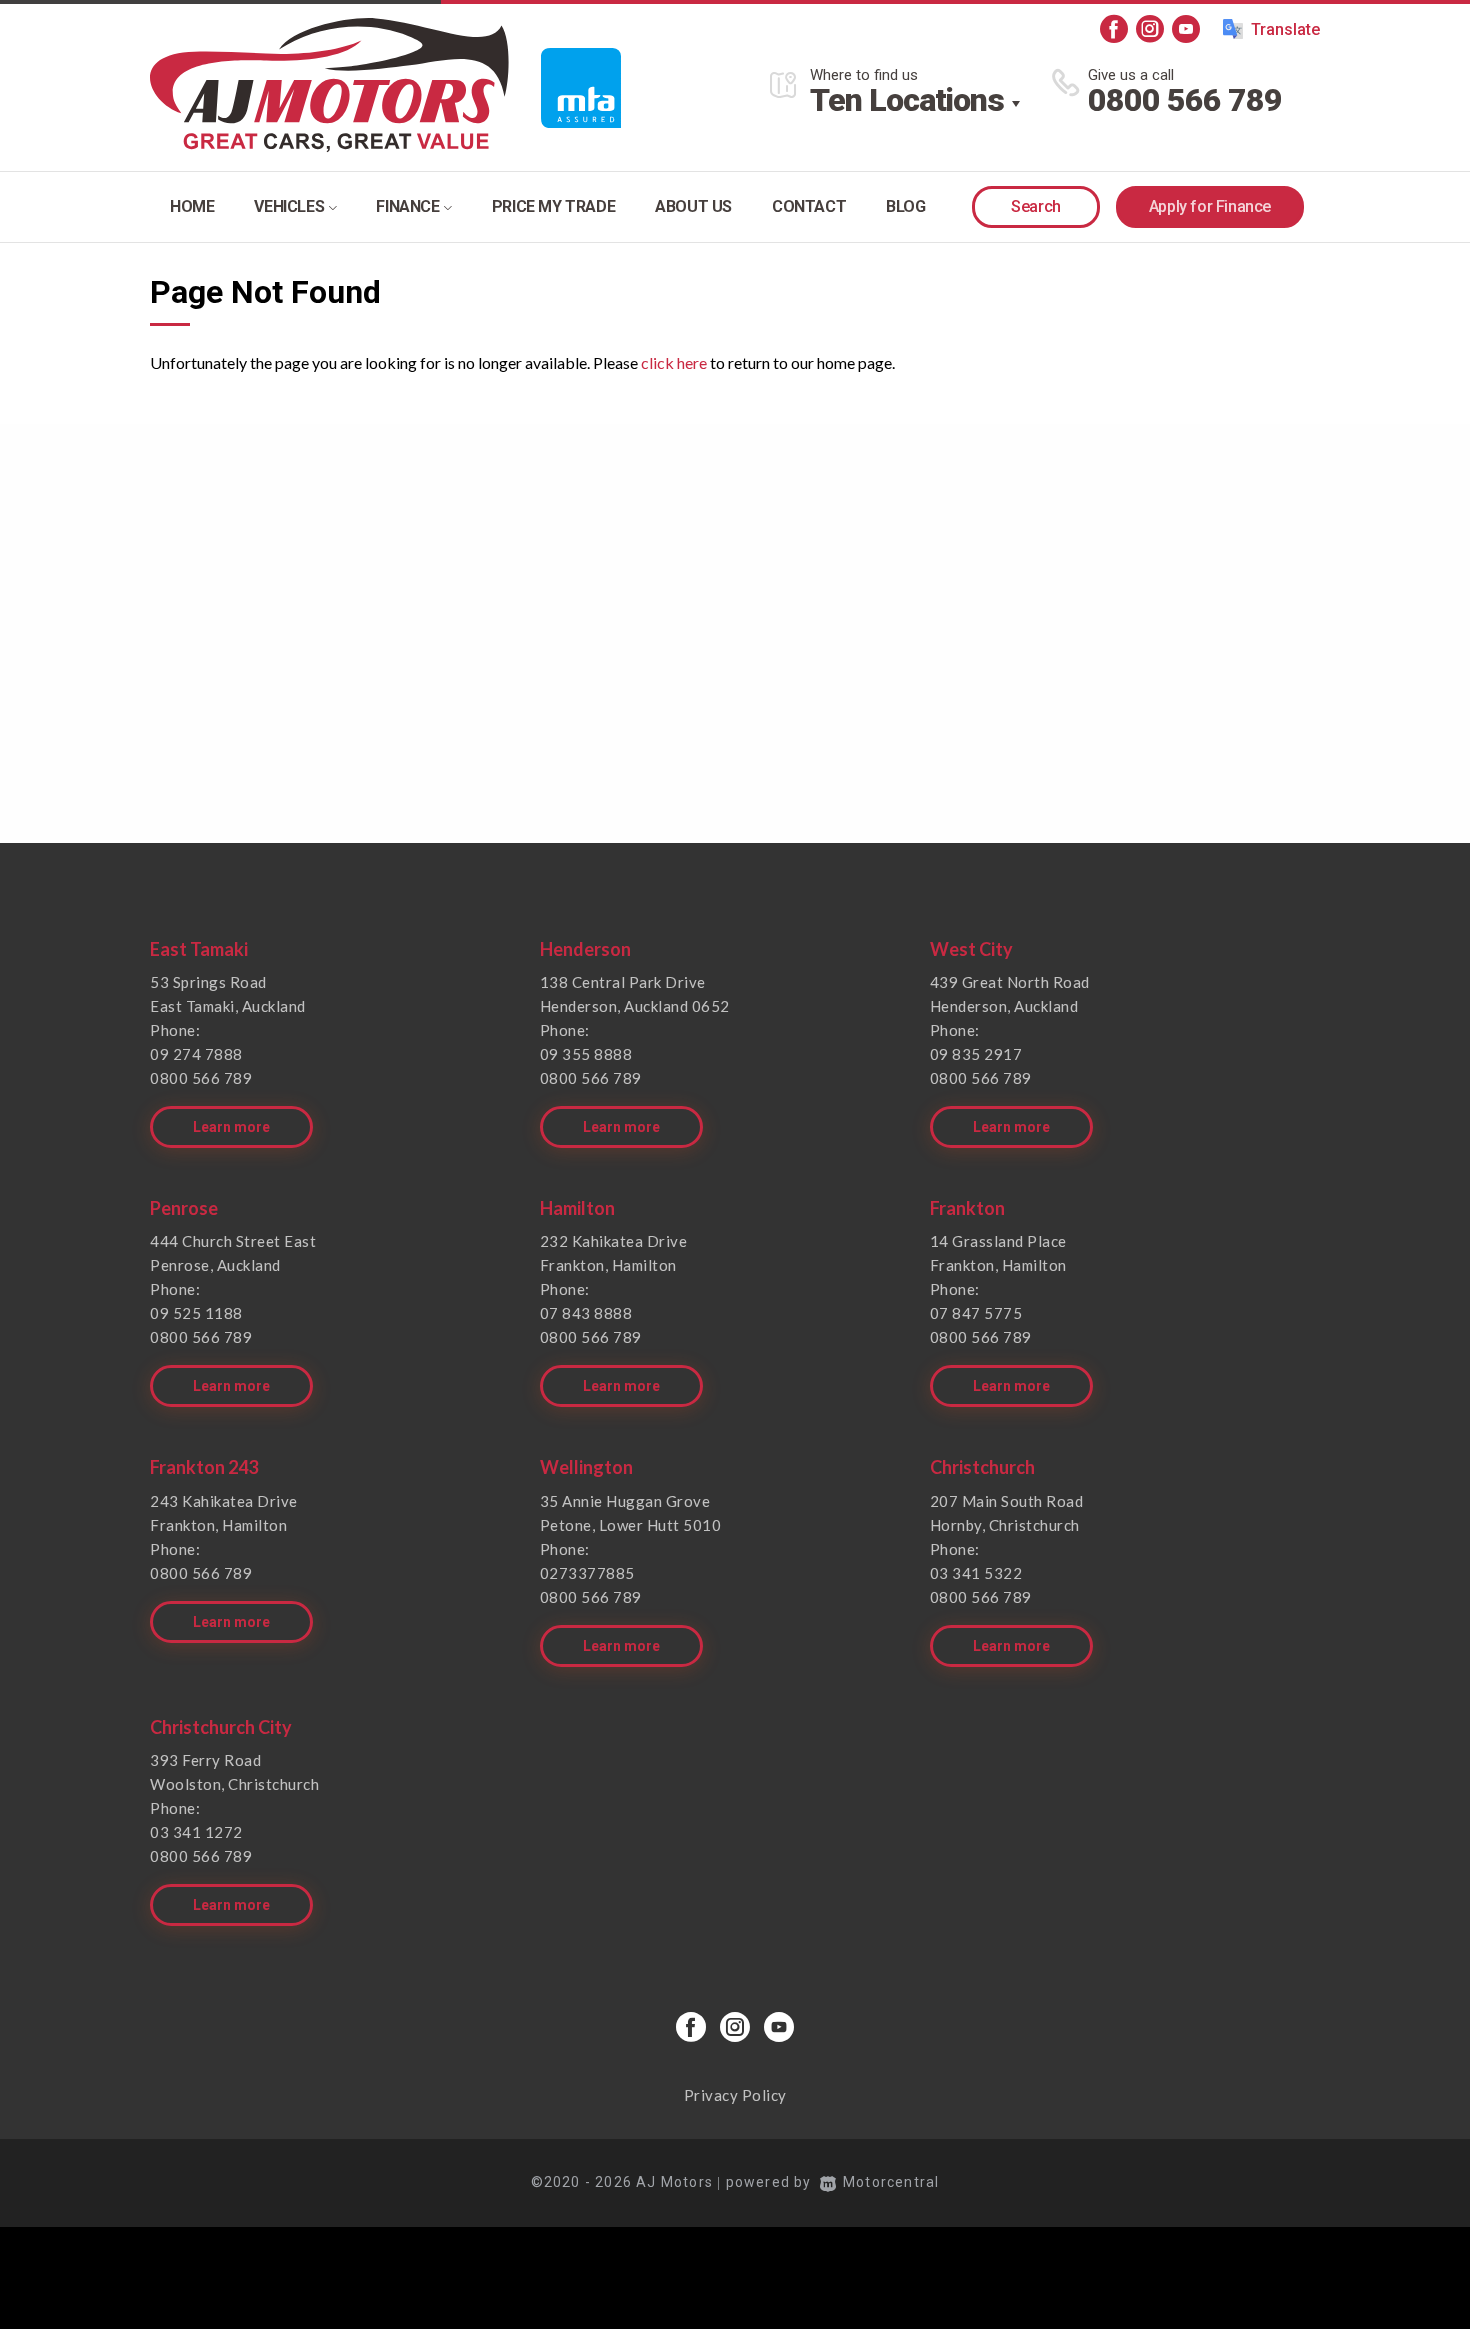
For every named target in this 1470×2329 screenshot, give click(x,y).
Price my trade (553, 206)
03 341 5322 (976, 1573)
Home (192, 206)
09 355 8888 (586, 1054)
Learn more (231, 1127)
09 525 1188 (196, 1313)
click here (674, 362)
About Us (693, 206)
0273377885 (587, 1573)
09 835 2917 (976, 1054)
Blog (905, 206)
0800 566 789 (1185, 100)
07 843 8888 (586, 1313)
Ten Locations (907, 100)
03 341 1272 (196, 1832)
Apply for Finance (1210, 206)
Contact (809, 206)
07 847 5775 (976, 1313)
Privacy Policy (735, 2095)
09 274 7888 (196, 1054)
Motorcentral (891, 2182)
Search (1036, 206)
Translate (1285, 29)
